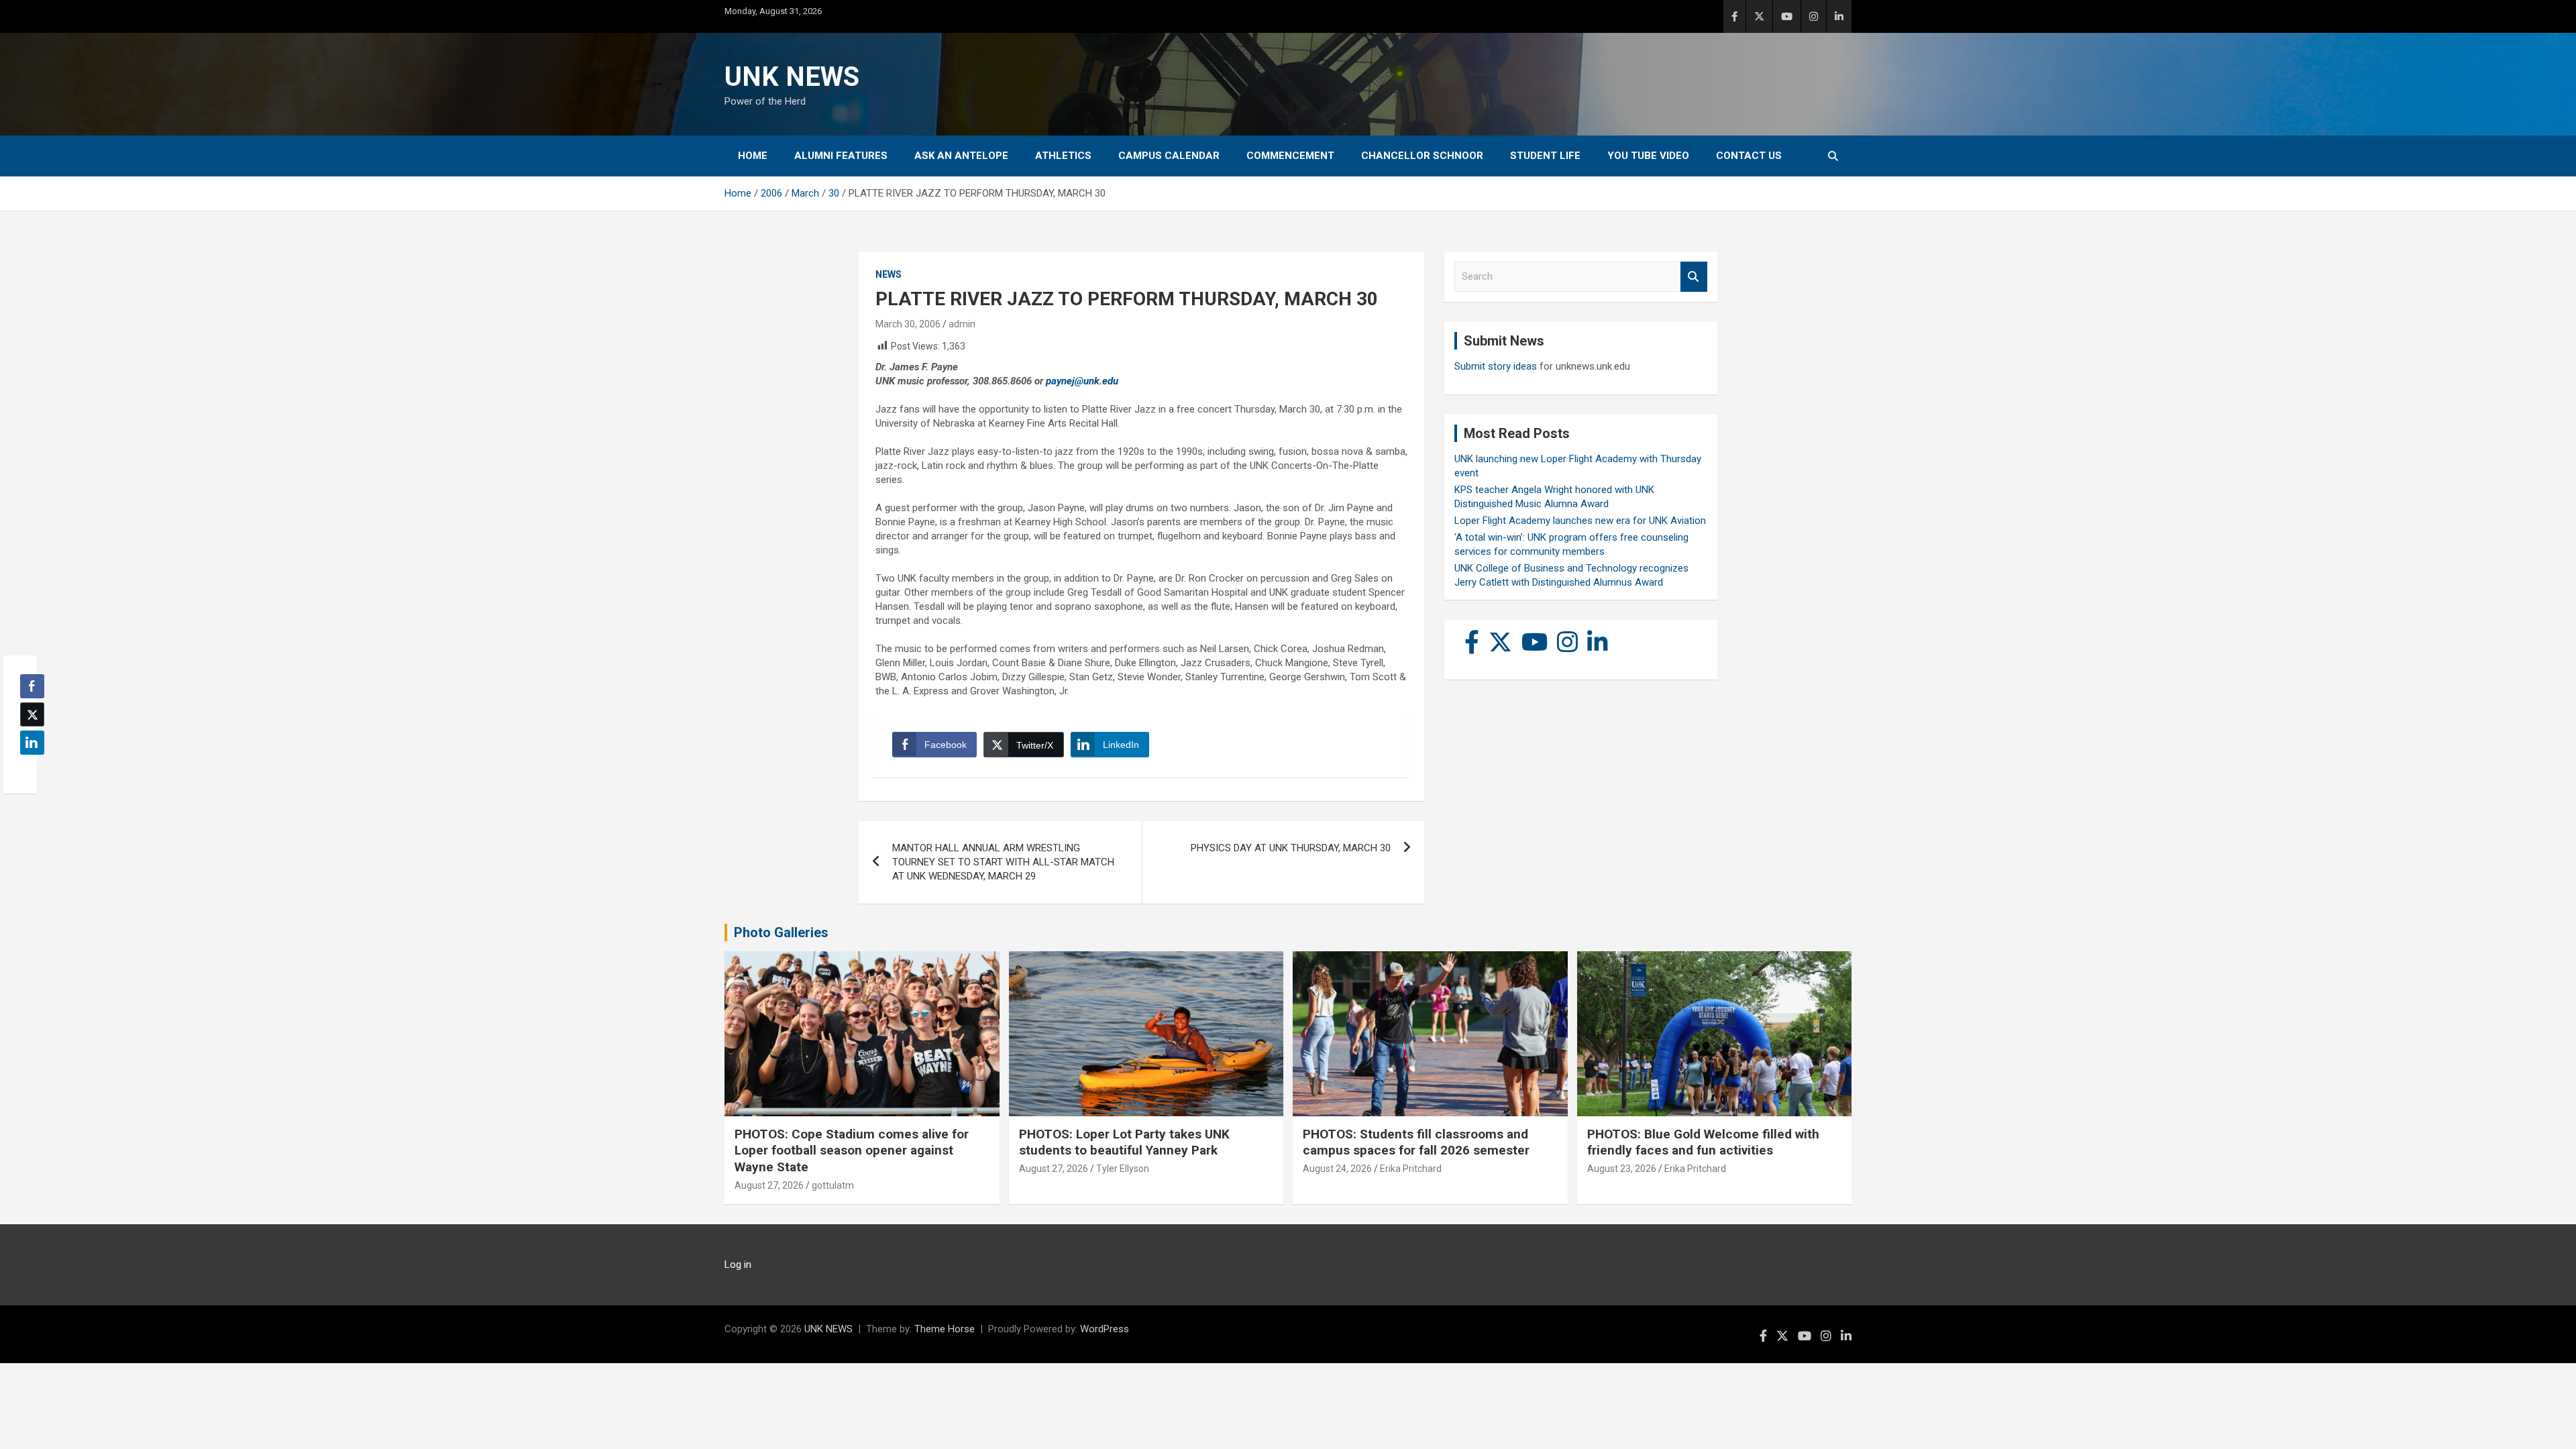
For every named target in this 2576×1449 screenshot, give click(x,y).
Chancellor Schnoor (1422, 156)
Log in (738, 1265)
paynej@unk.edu (1082, 381)
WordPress (1105, 1329)
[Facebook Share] (32, 686)
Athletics (1063, 156)
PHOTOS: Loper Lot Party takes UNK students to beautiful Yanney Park (1124, 1142)
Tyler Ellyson (1123, 1169)
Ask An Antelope (961, 156)
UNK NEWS (792, 77)
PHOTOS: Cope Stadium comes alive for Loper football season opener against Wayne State (852, 1150)
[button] (28, 769)
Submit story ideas (1496, 366)
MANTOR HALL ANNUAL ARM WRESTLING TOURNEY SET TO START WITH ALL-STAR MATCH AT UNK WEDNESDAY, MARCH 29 (1003, 862)
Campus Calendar (1169, 156)
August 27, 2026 (769, 1185)
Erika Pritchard (1411, 1169)
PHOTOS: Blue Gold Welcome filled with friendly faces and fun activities (1703, 1142)
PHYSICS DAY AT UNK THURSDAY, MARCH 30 (1291, 848)
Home (753, 156)
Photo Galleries (781, 932)
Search (1694, 277)
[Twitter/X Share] (32, 714)
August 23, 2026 (1622, 1169)
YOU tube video (1648, 156)
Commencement (1290, 156)
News (889, 274)
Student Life (1545, 156)
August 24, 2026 (1337, 1169)
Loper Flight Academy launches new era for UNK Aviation (1580, 521)
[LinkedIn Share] (32, 743)
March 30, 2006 (908, 324)
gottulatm (833, 1185)
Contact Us (1749, 156)
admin (962, 324)
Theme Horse (945, 1329)
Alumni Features (841, 156)
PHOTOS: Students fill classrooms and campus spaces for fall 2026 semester (1416, 1142)
